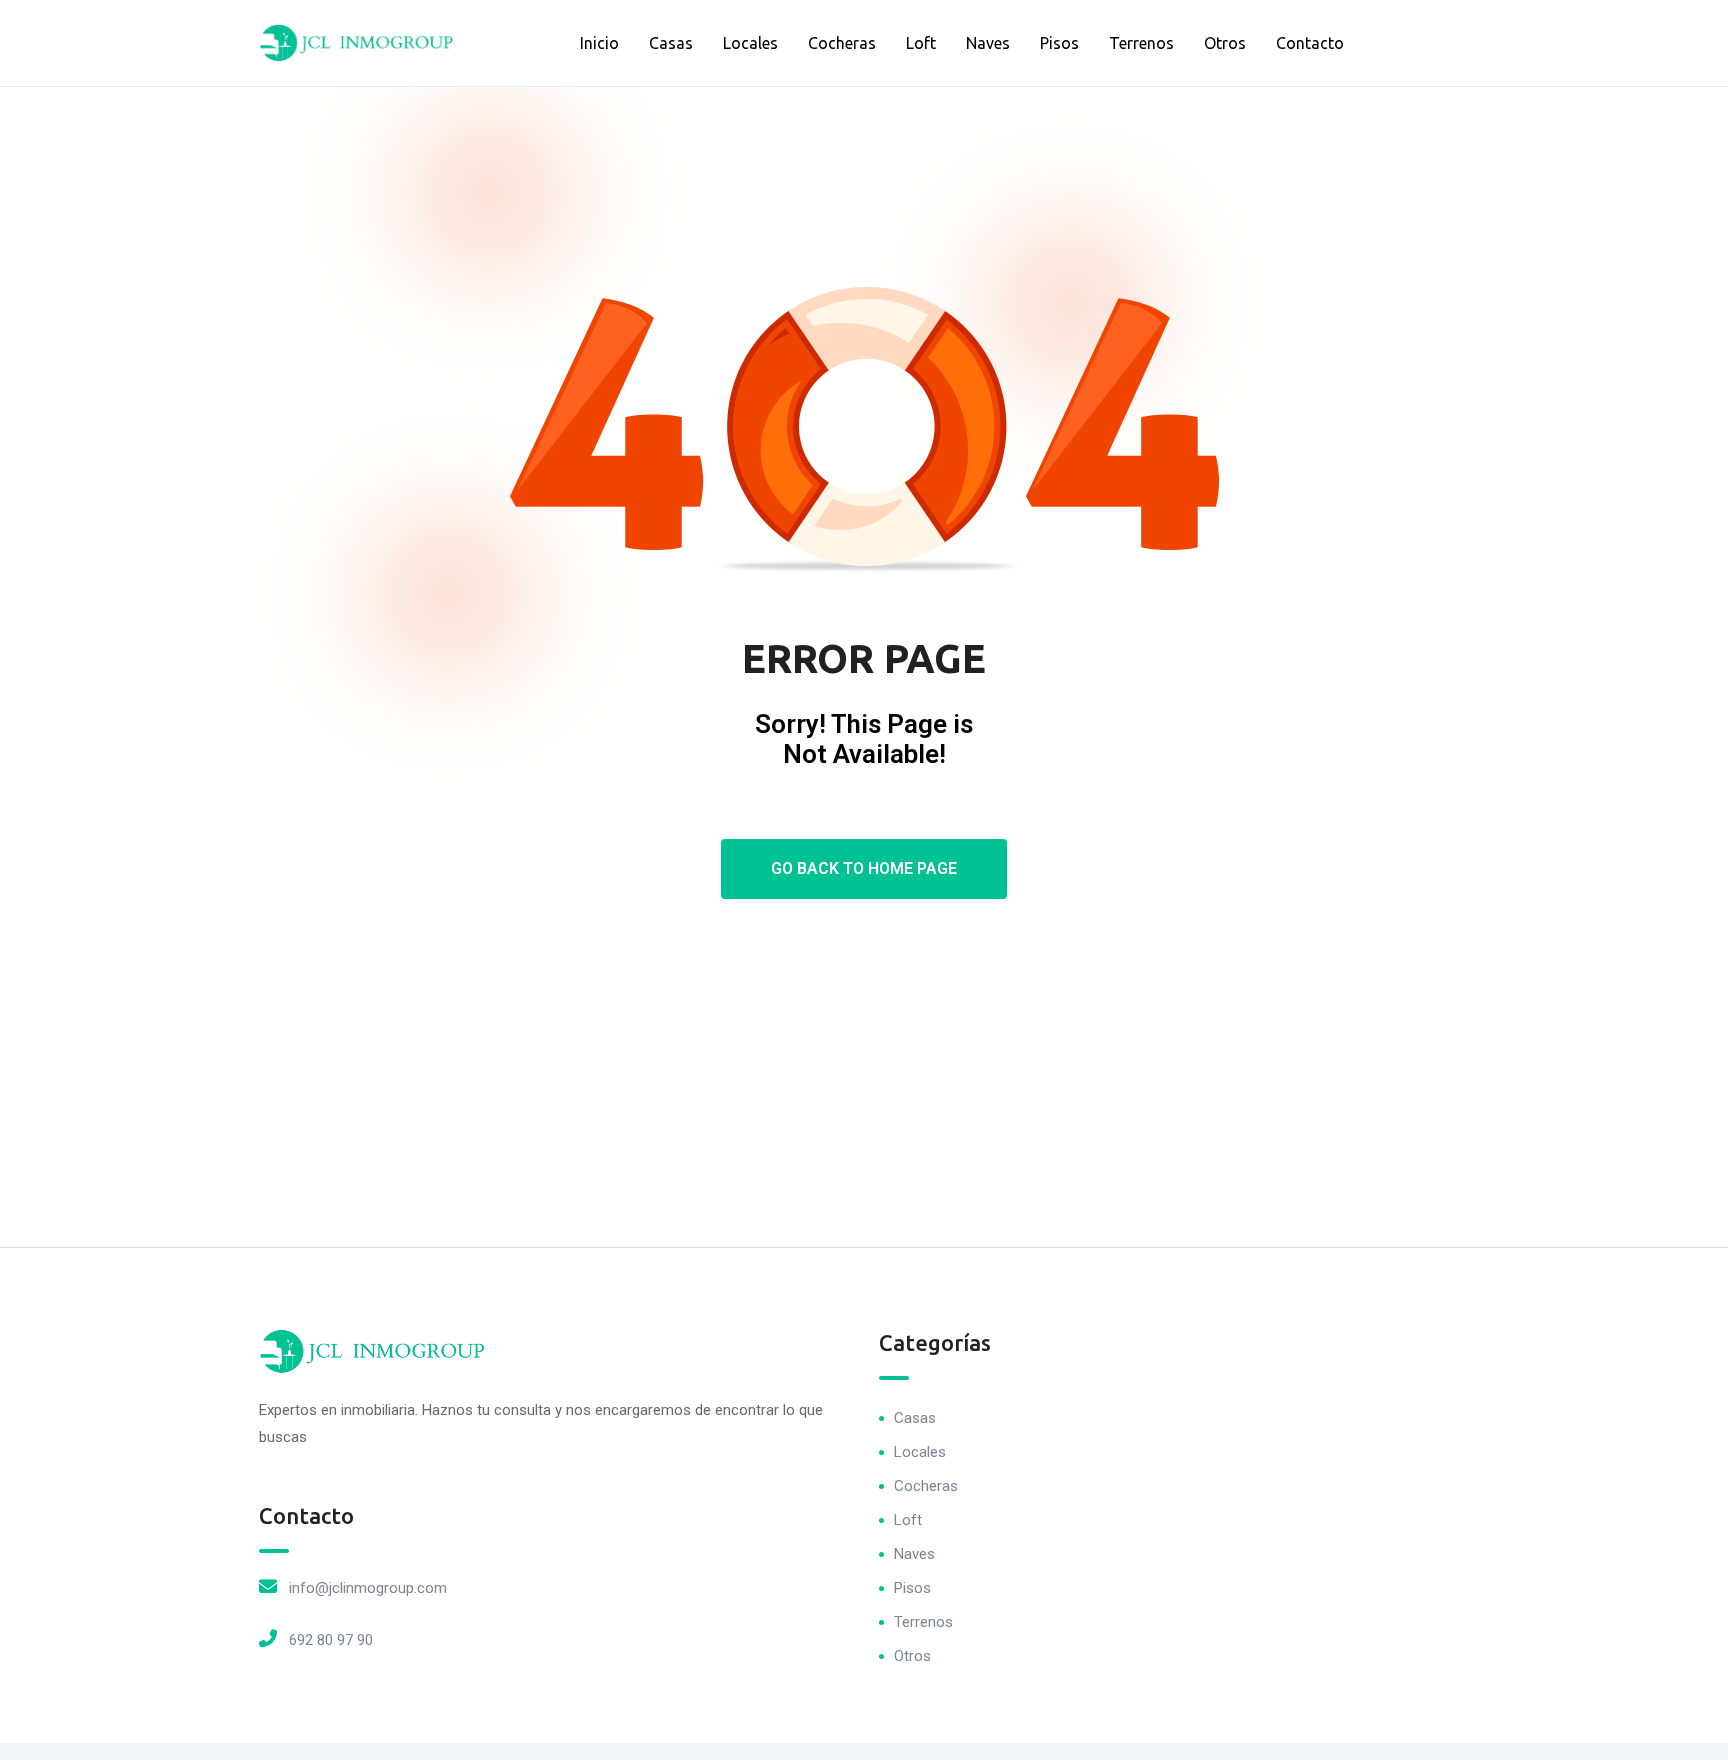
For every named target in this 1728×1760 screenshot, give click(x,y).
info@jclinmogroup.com (368, 1588)
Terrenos (1141, 43)
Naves (988, 43)
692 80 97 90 (331, 1640)
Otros (1225, 43)
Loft (921, 43)
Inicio (599, 43)
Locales (750, 43)
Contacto (1310, 43)
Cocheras (842, 43)
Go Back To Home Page (864, 868)
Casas (671, 43)
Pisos (1059, 43)
